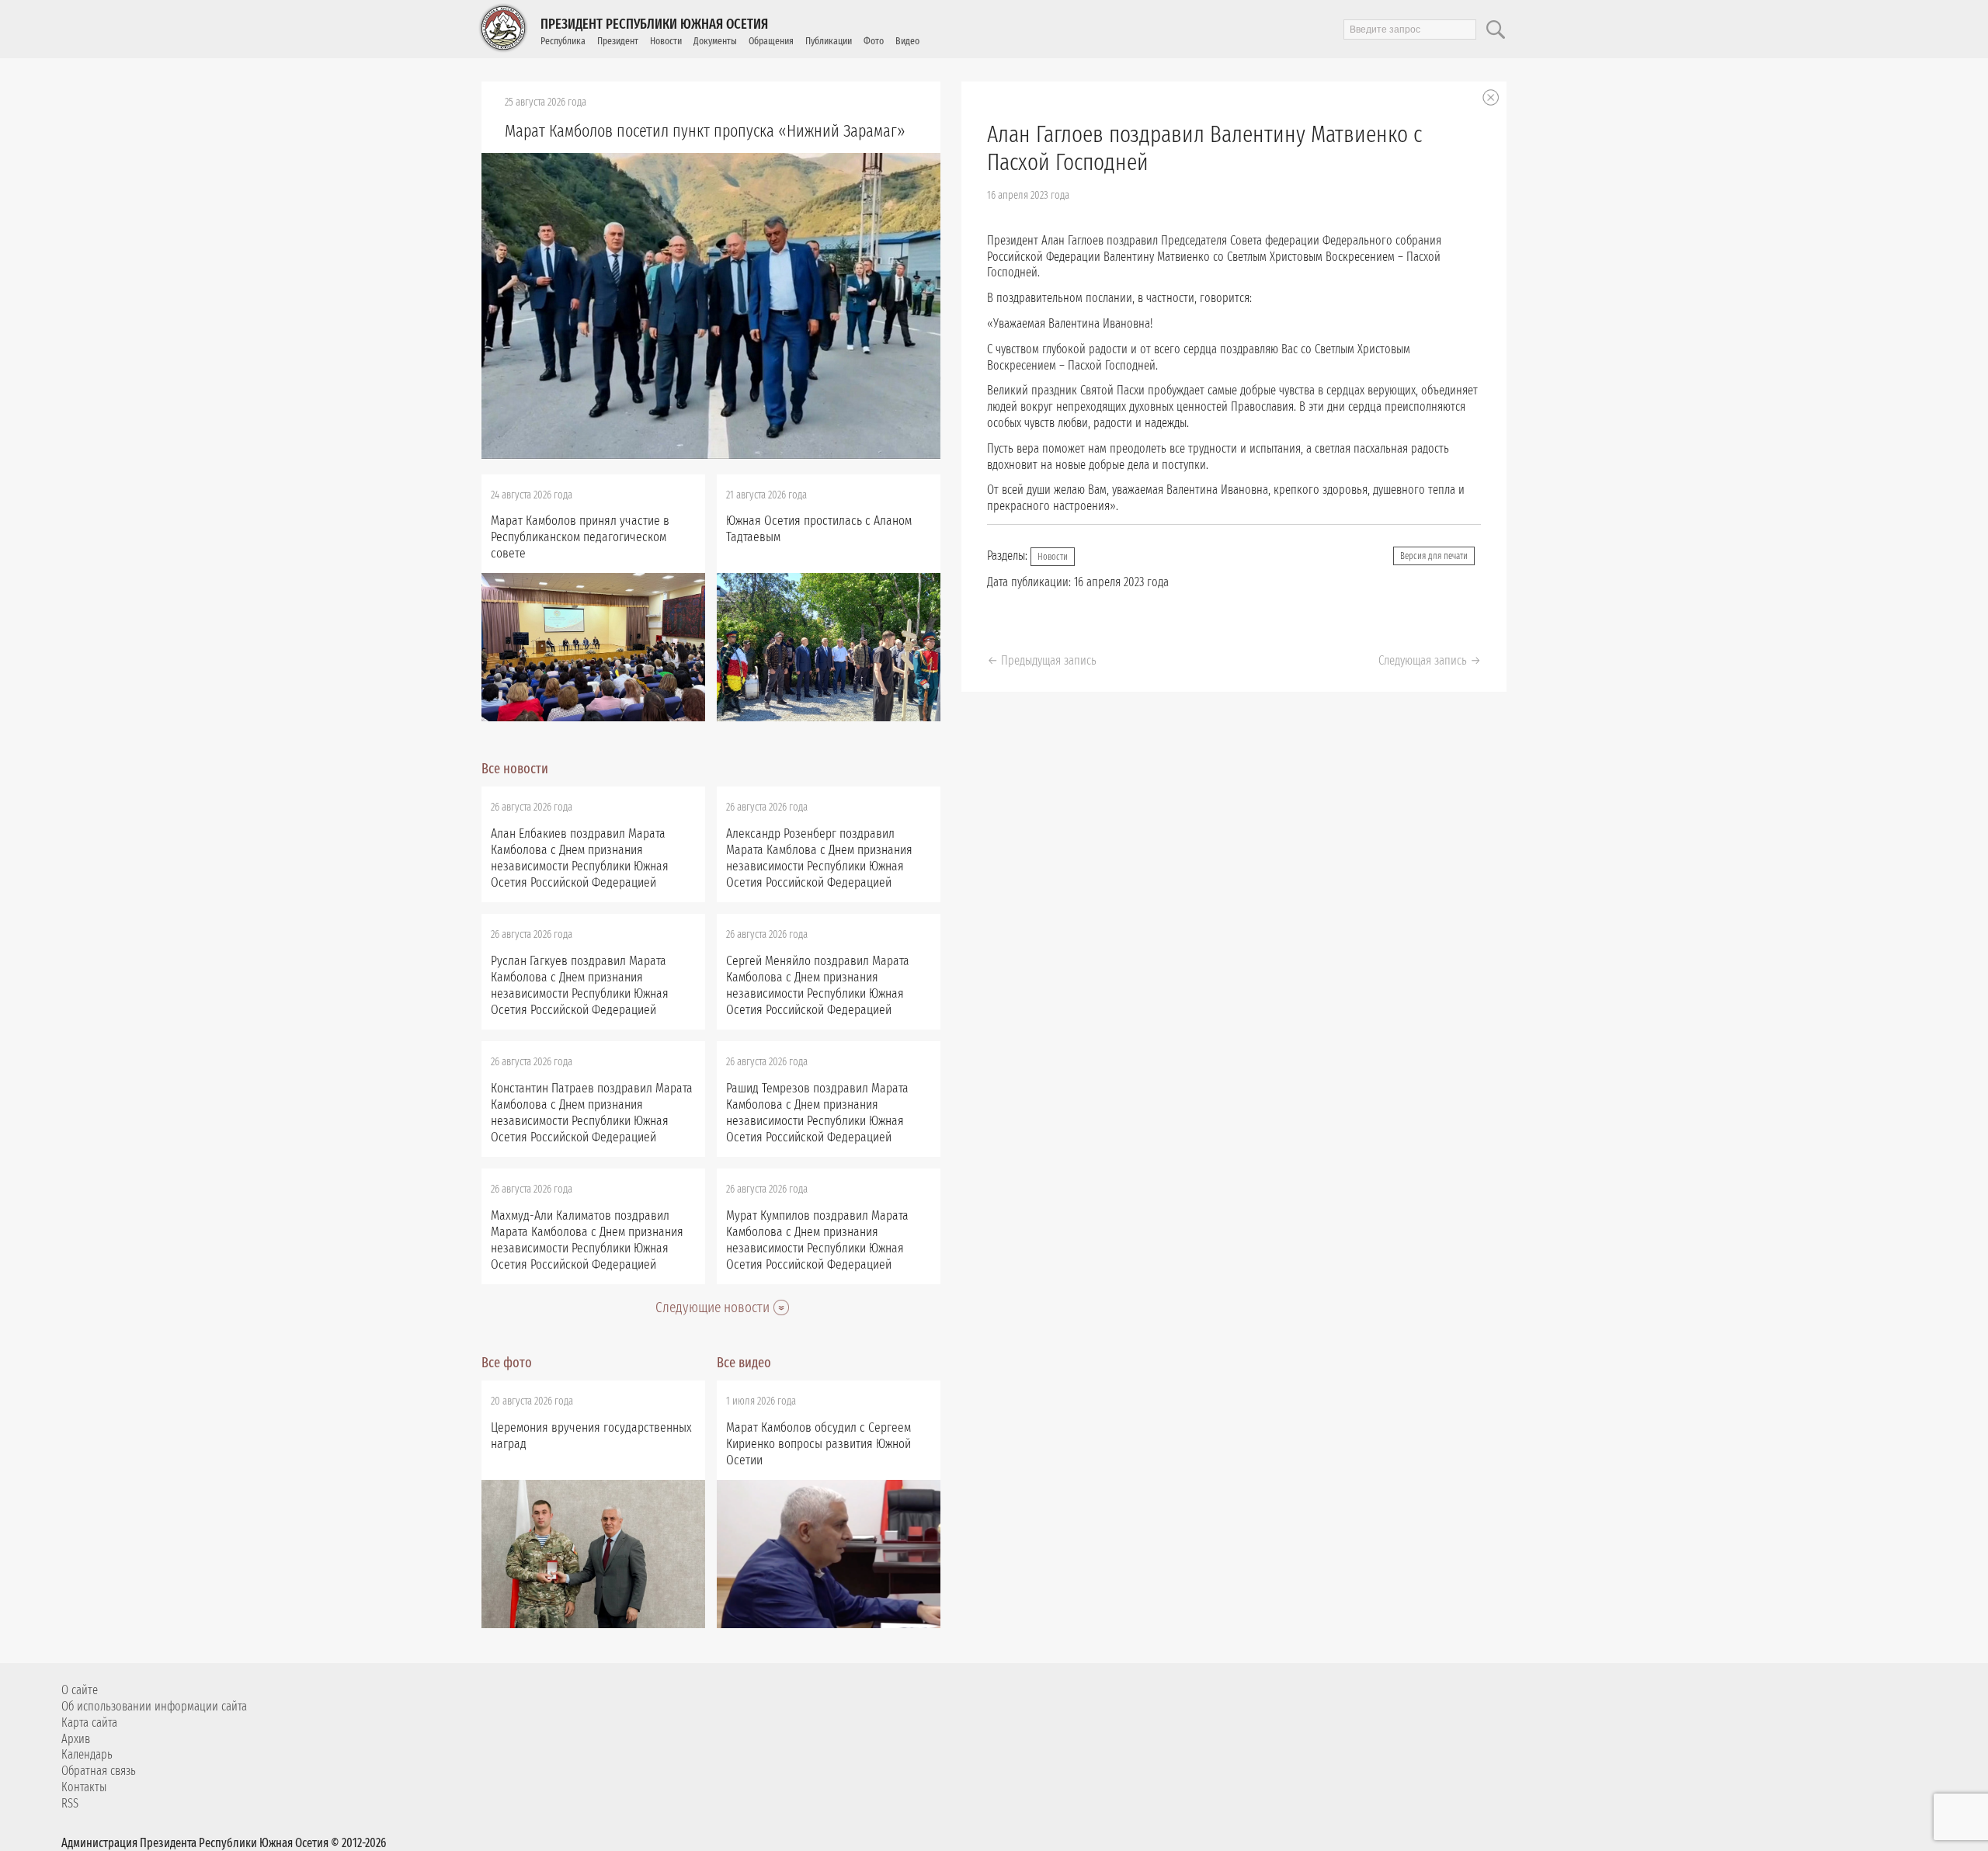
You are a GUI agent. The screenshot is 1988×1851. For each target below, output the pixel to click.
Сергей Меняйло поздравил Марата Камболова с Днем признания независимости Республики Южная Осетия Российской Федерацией (818, 985)
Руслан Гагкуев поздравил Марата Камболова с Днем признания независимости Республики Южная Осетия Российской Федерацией (580, 985)
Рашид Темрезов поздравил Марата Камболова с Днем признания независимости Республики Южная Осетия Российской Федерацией (817, 1113)
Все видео (744, 1363)
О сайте (80, 1690)
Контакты (84, 1787)
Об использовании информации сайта (154, 1706)
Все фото (507, 1363)
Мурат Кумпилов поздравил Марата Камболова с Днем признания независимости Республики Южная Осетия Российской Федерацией (817, 1240)
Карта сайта (89, 1723)
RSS (70, 1803)
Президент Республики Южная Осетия (654, 24)
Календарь (87, 1754)
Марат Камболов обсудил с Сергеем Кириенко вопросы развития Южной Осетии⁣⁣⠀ (818, 1444)
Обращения (771, 41)
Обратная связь (99, 1771)
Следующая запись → (1430, 660)
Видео (907, 41)
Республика (563, 41)
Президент (618, 41)
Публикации (829, 41)
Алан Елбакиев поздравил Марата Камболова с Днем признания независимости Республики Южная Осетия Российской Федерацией (580, 858)
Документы (715, 41)
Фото (874, 41)
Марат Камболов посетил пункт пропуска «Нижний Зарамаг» (705, 131)
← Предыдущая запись (1042, 660)
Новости (666, 41)
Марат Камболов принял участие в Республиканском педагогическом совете (580, 537)
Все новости (515, 769)
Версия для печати (1434, 556)
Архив (76, 1739)
